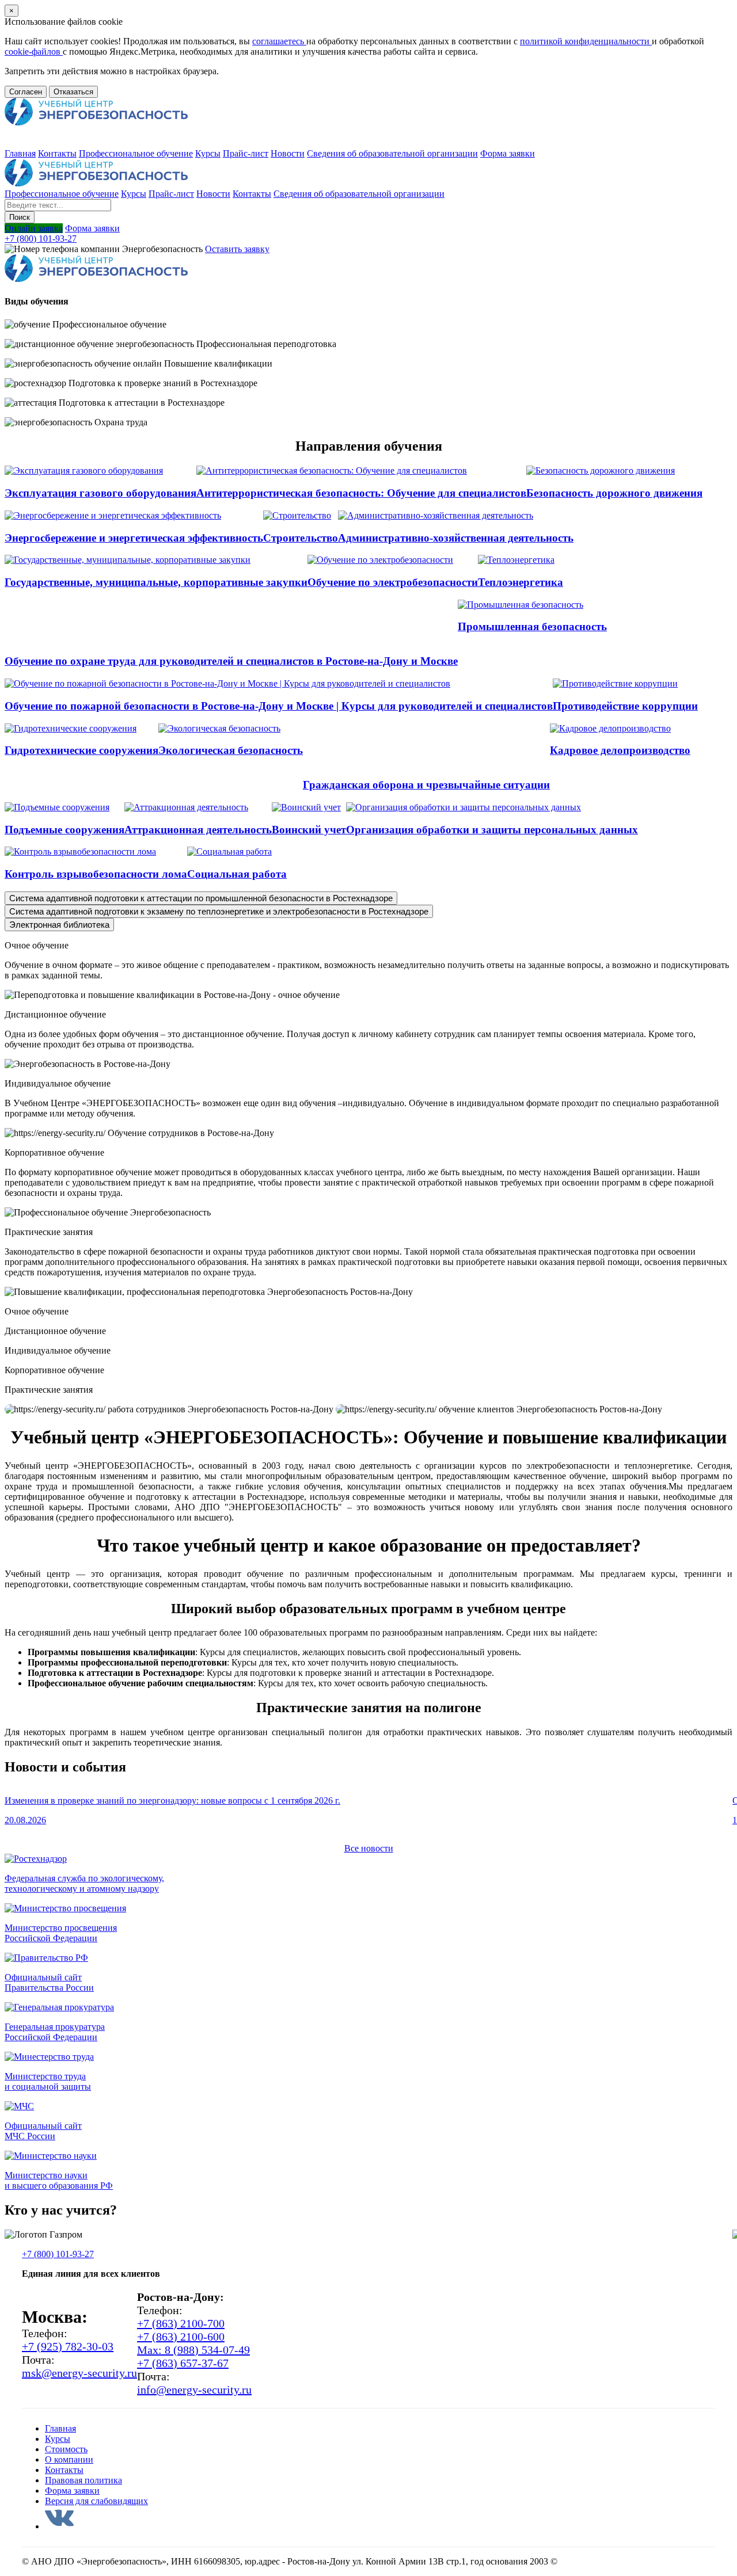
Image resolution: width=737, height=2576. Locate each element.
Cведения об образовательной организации (392, 153)
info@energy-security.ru (194, 2390)
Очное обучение (37, 1311)
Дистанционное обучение (55, 1331)
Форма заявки (508, 153)
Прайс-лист (246, 153)
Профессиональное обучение (136, 153)
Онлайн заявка (34, 228)
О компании (69, 2459)
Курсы (208, 153)
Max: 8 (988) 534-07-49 (193, 2350)
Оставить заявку (237, 249)
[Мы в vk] (59, 2526)
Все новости (369, 1848)
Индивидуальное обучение (58, 1350)
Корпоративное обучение (54, 1370)
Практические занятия (49, 1390)
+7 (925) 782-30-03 (68, 2346)
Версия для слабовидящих (96, 2501)
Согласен (26, 92)
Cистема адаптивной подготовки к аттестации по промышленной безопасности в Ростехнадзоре (201, 898)
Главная (20, 153)
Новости (288, 153)
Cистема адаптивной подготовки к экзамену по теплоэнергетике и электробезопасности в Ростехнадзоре (219, 911)
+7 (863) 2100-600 (181, 2337)
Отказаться (73, 92)
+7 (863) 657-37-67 (183, 2363)
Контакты (57, 153)
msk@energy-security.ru (79, 2373)
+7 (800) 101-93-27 (41, 239)
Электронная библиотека (59, 925)
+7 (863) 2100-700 (181, 2323)
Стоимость (66, 2449)
